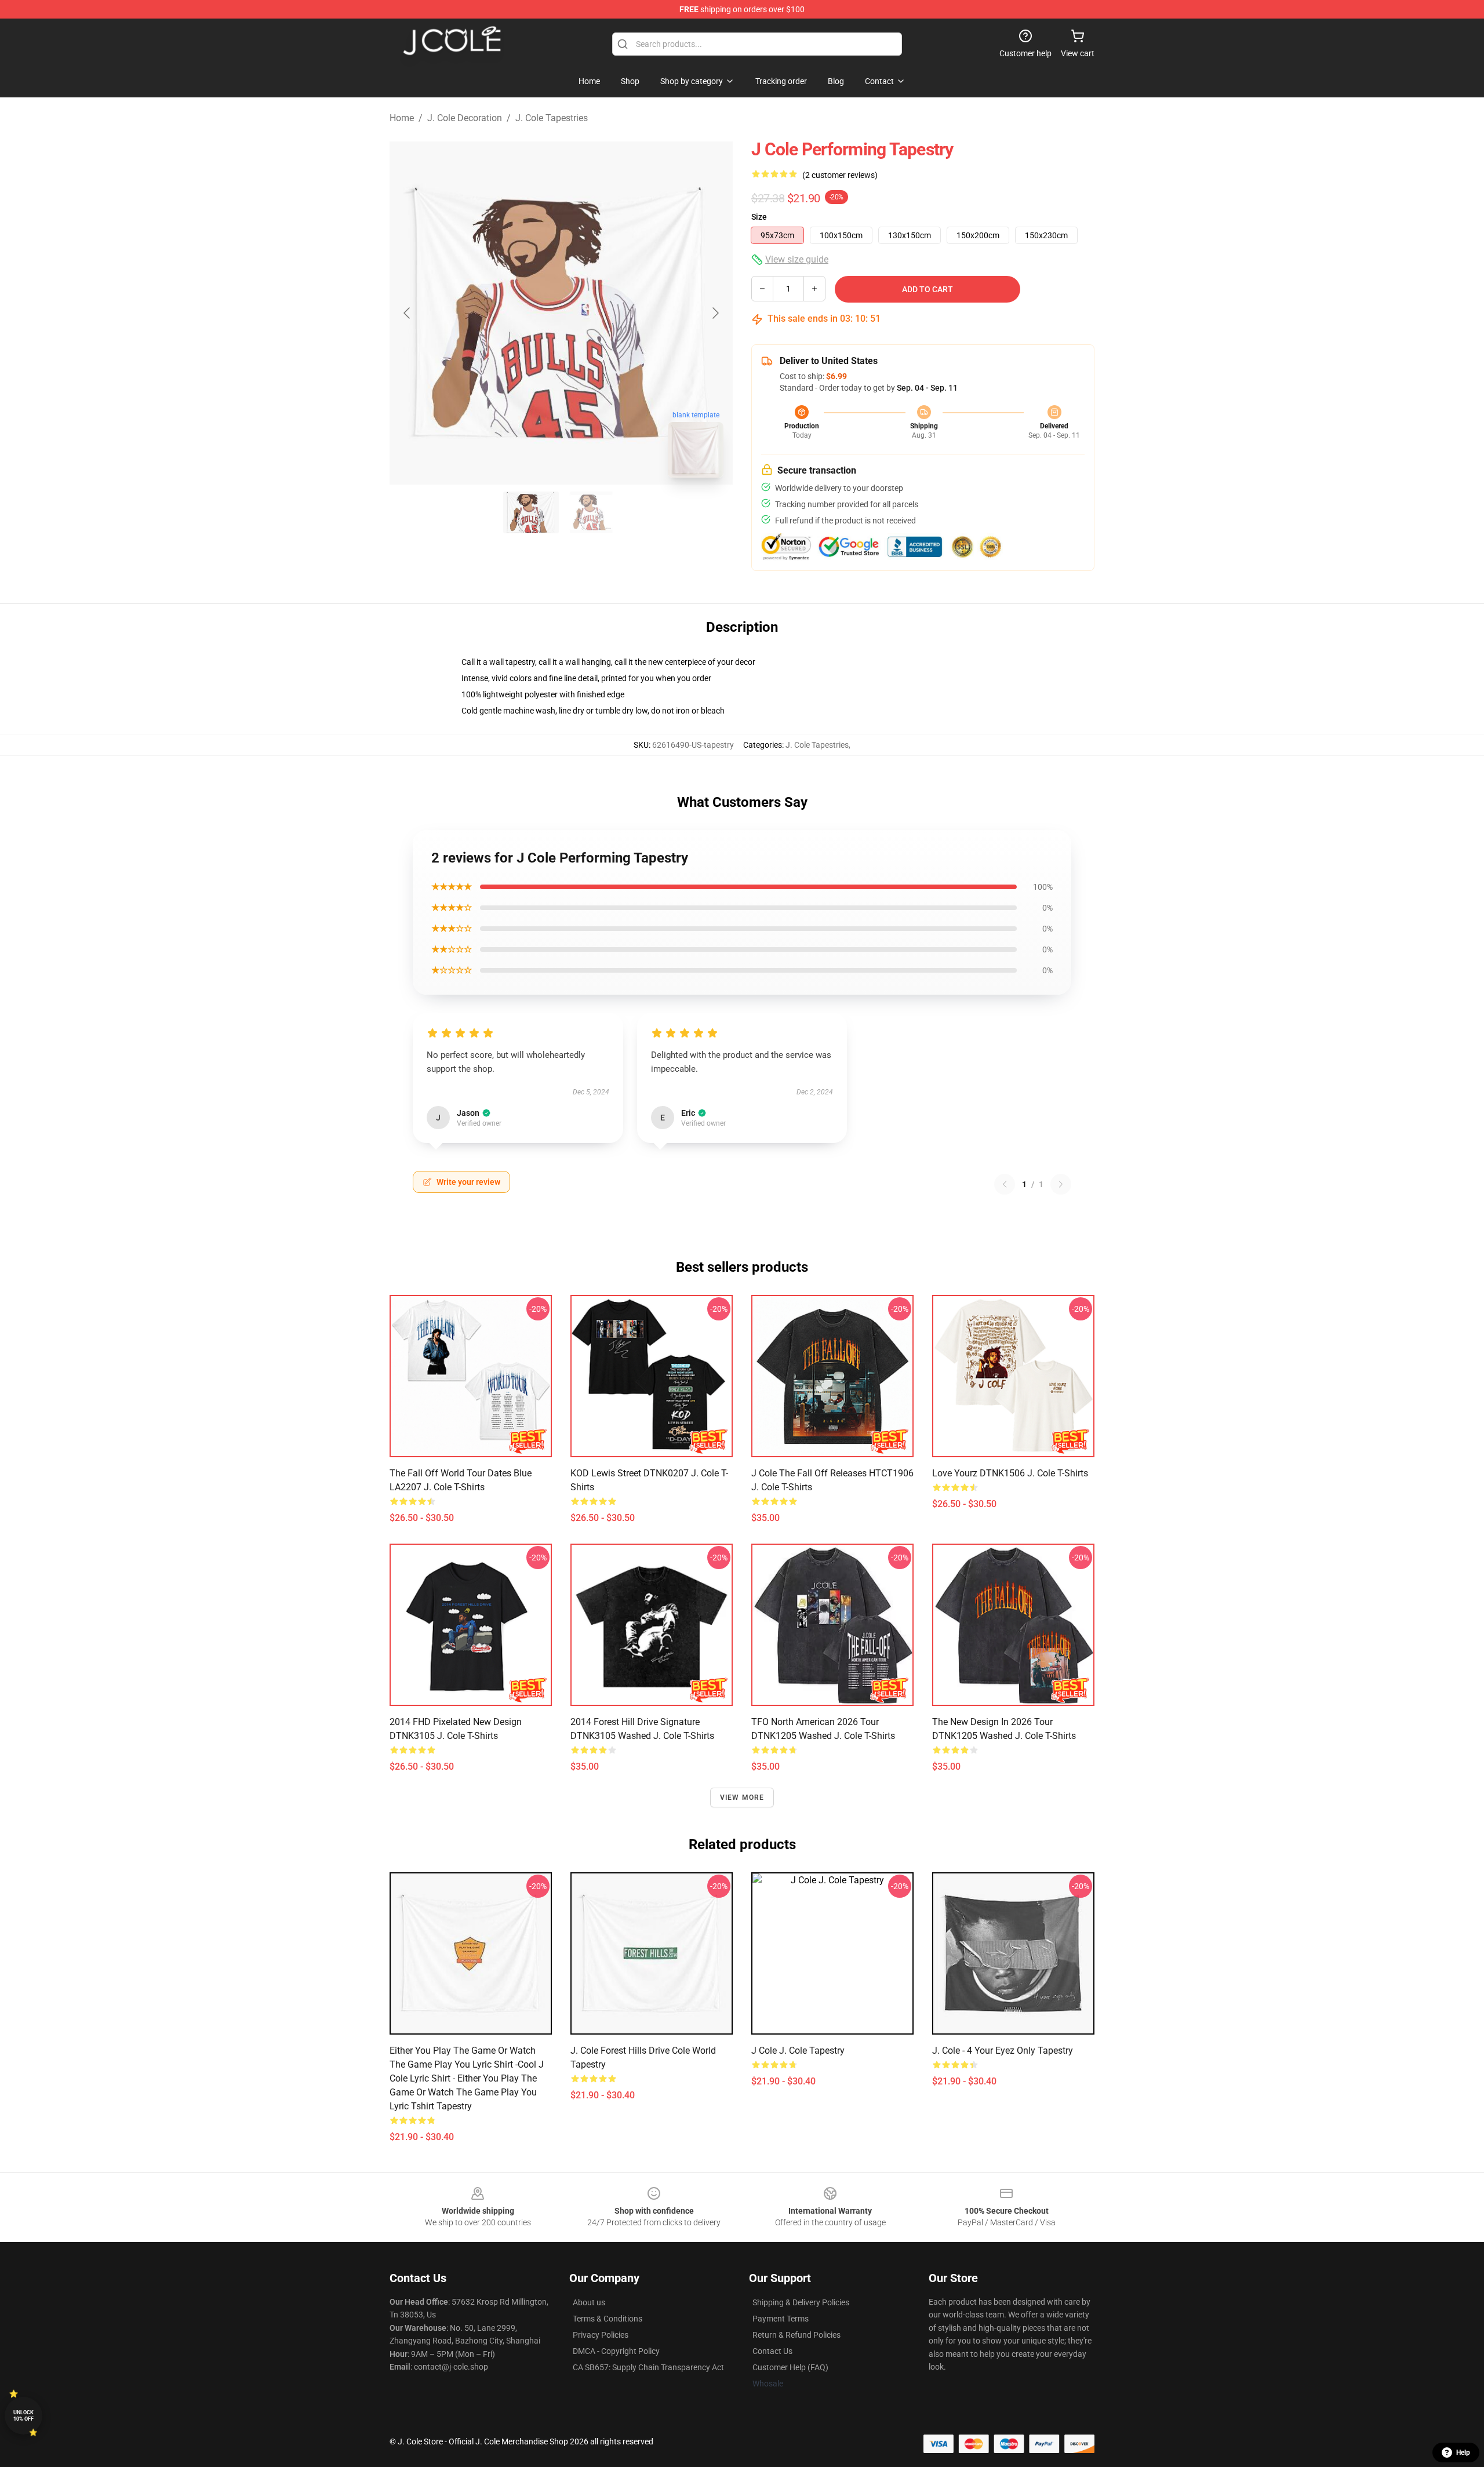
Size (759, 217)
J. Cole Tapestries (552, 118)
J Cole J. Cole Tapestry (798, 2051)
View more (742, 1798)
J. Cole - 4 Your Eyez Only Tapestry (1003, 2051)
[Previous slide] (408, 313)
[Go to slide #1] (531, 512)
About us (589, 2302)
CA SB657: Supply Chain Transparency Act (648, 2367)
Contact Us (772, 2351)
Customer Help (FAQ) (790, 2367)
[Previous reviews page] (1005, 1184)
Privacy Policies (601, 2335)
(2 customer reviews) (840, 175)
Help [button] (1463, 2453)
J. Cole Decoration (465, 118)
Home (402, 118)
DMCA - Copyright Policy (616, 2351)
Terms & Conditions (608, 2319)
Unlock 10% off (23, 2416)
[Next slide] (715, 313)
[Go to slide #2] (591, 512)
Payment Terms (781, 2319)
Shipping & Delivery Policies (801, 2302)
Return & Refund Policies (796, 2335)
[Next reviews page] (1061, 1184)
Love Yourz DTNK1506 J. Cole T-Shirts (1010, 1473)
